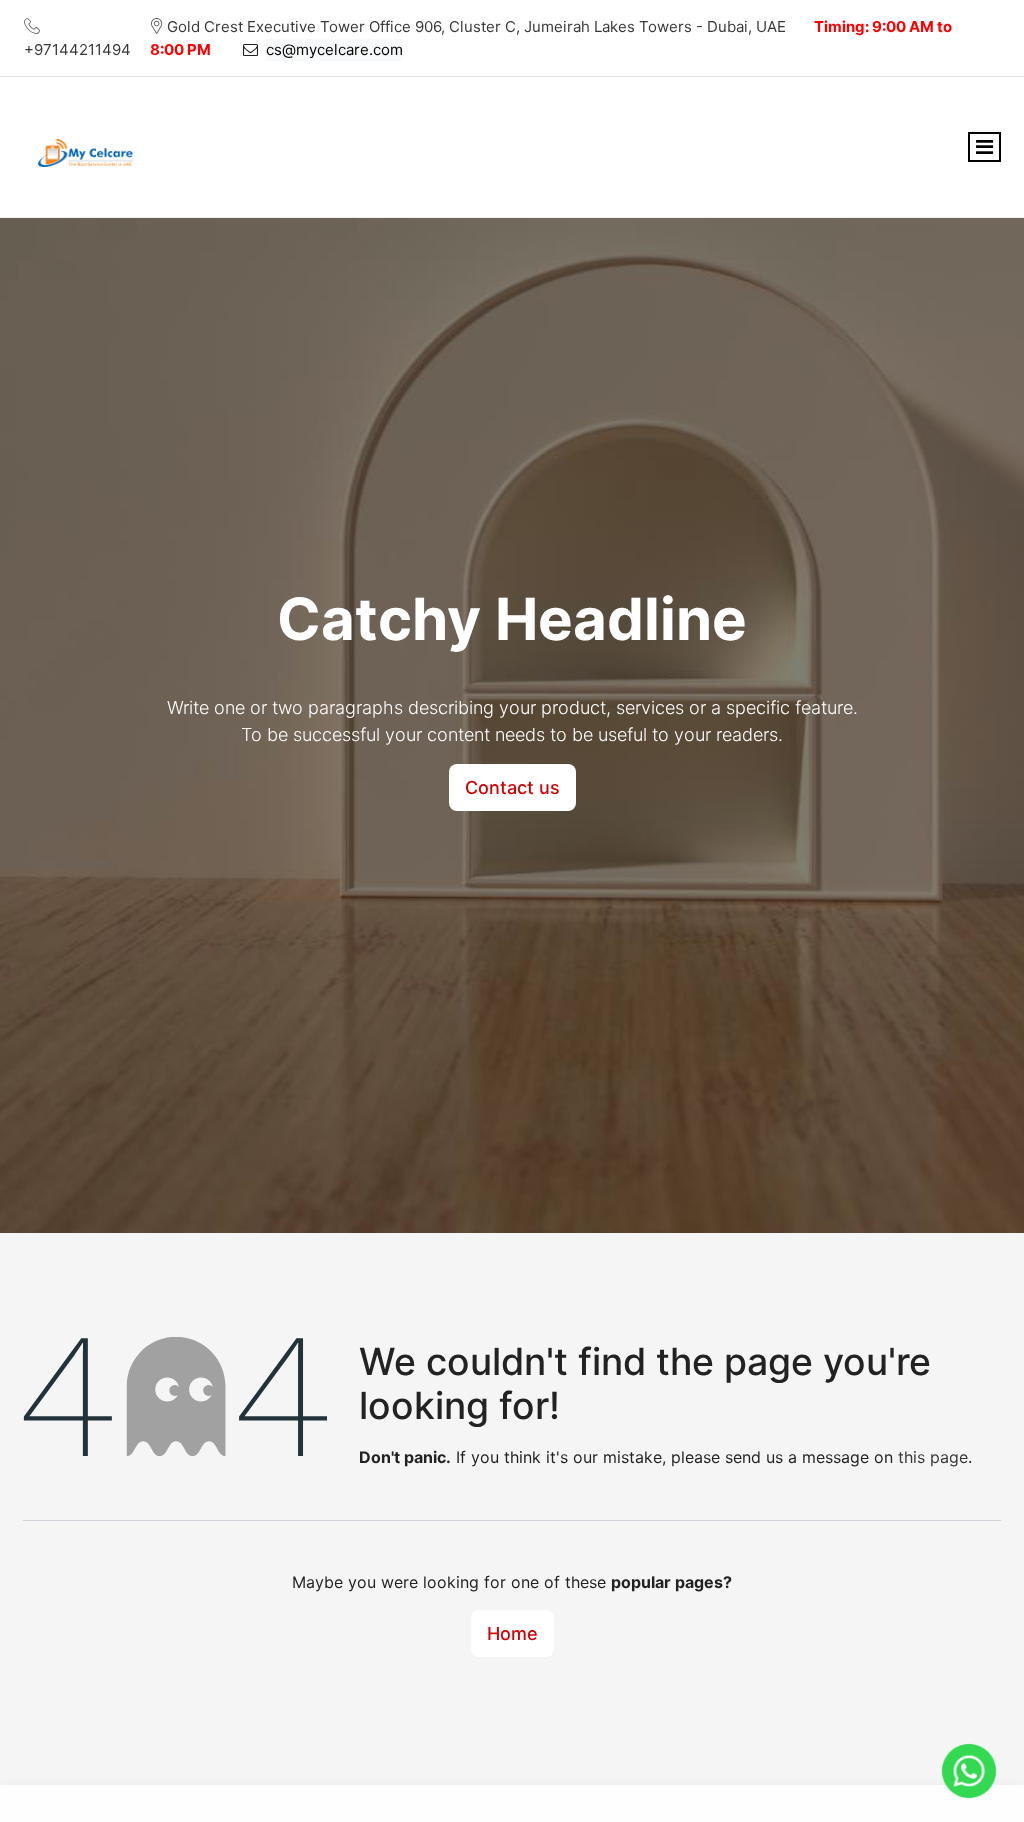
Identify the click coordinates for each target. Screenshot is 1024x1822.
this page (933, 1457)
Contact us (512, 787)
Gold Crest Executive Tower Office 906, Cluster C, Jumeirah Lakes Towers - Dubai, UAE (476, 26)
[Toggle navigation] (984, 147)
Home (512, 1633)
